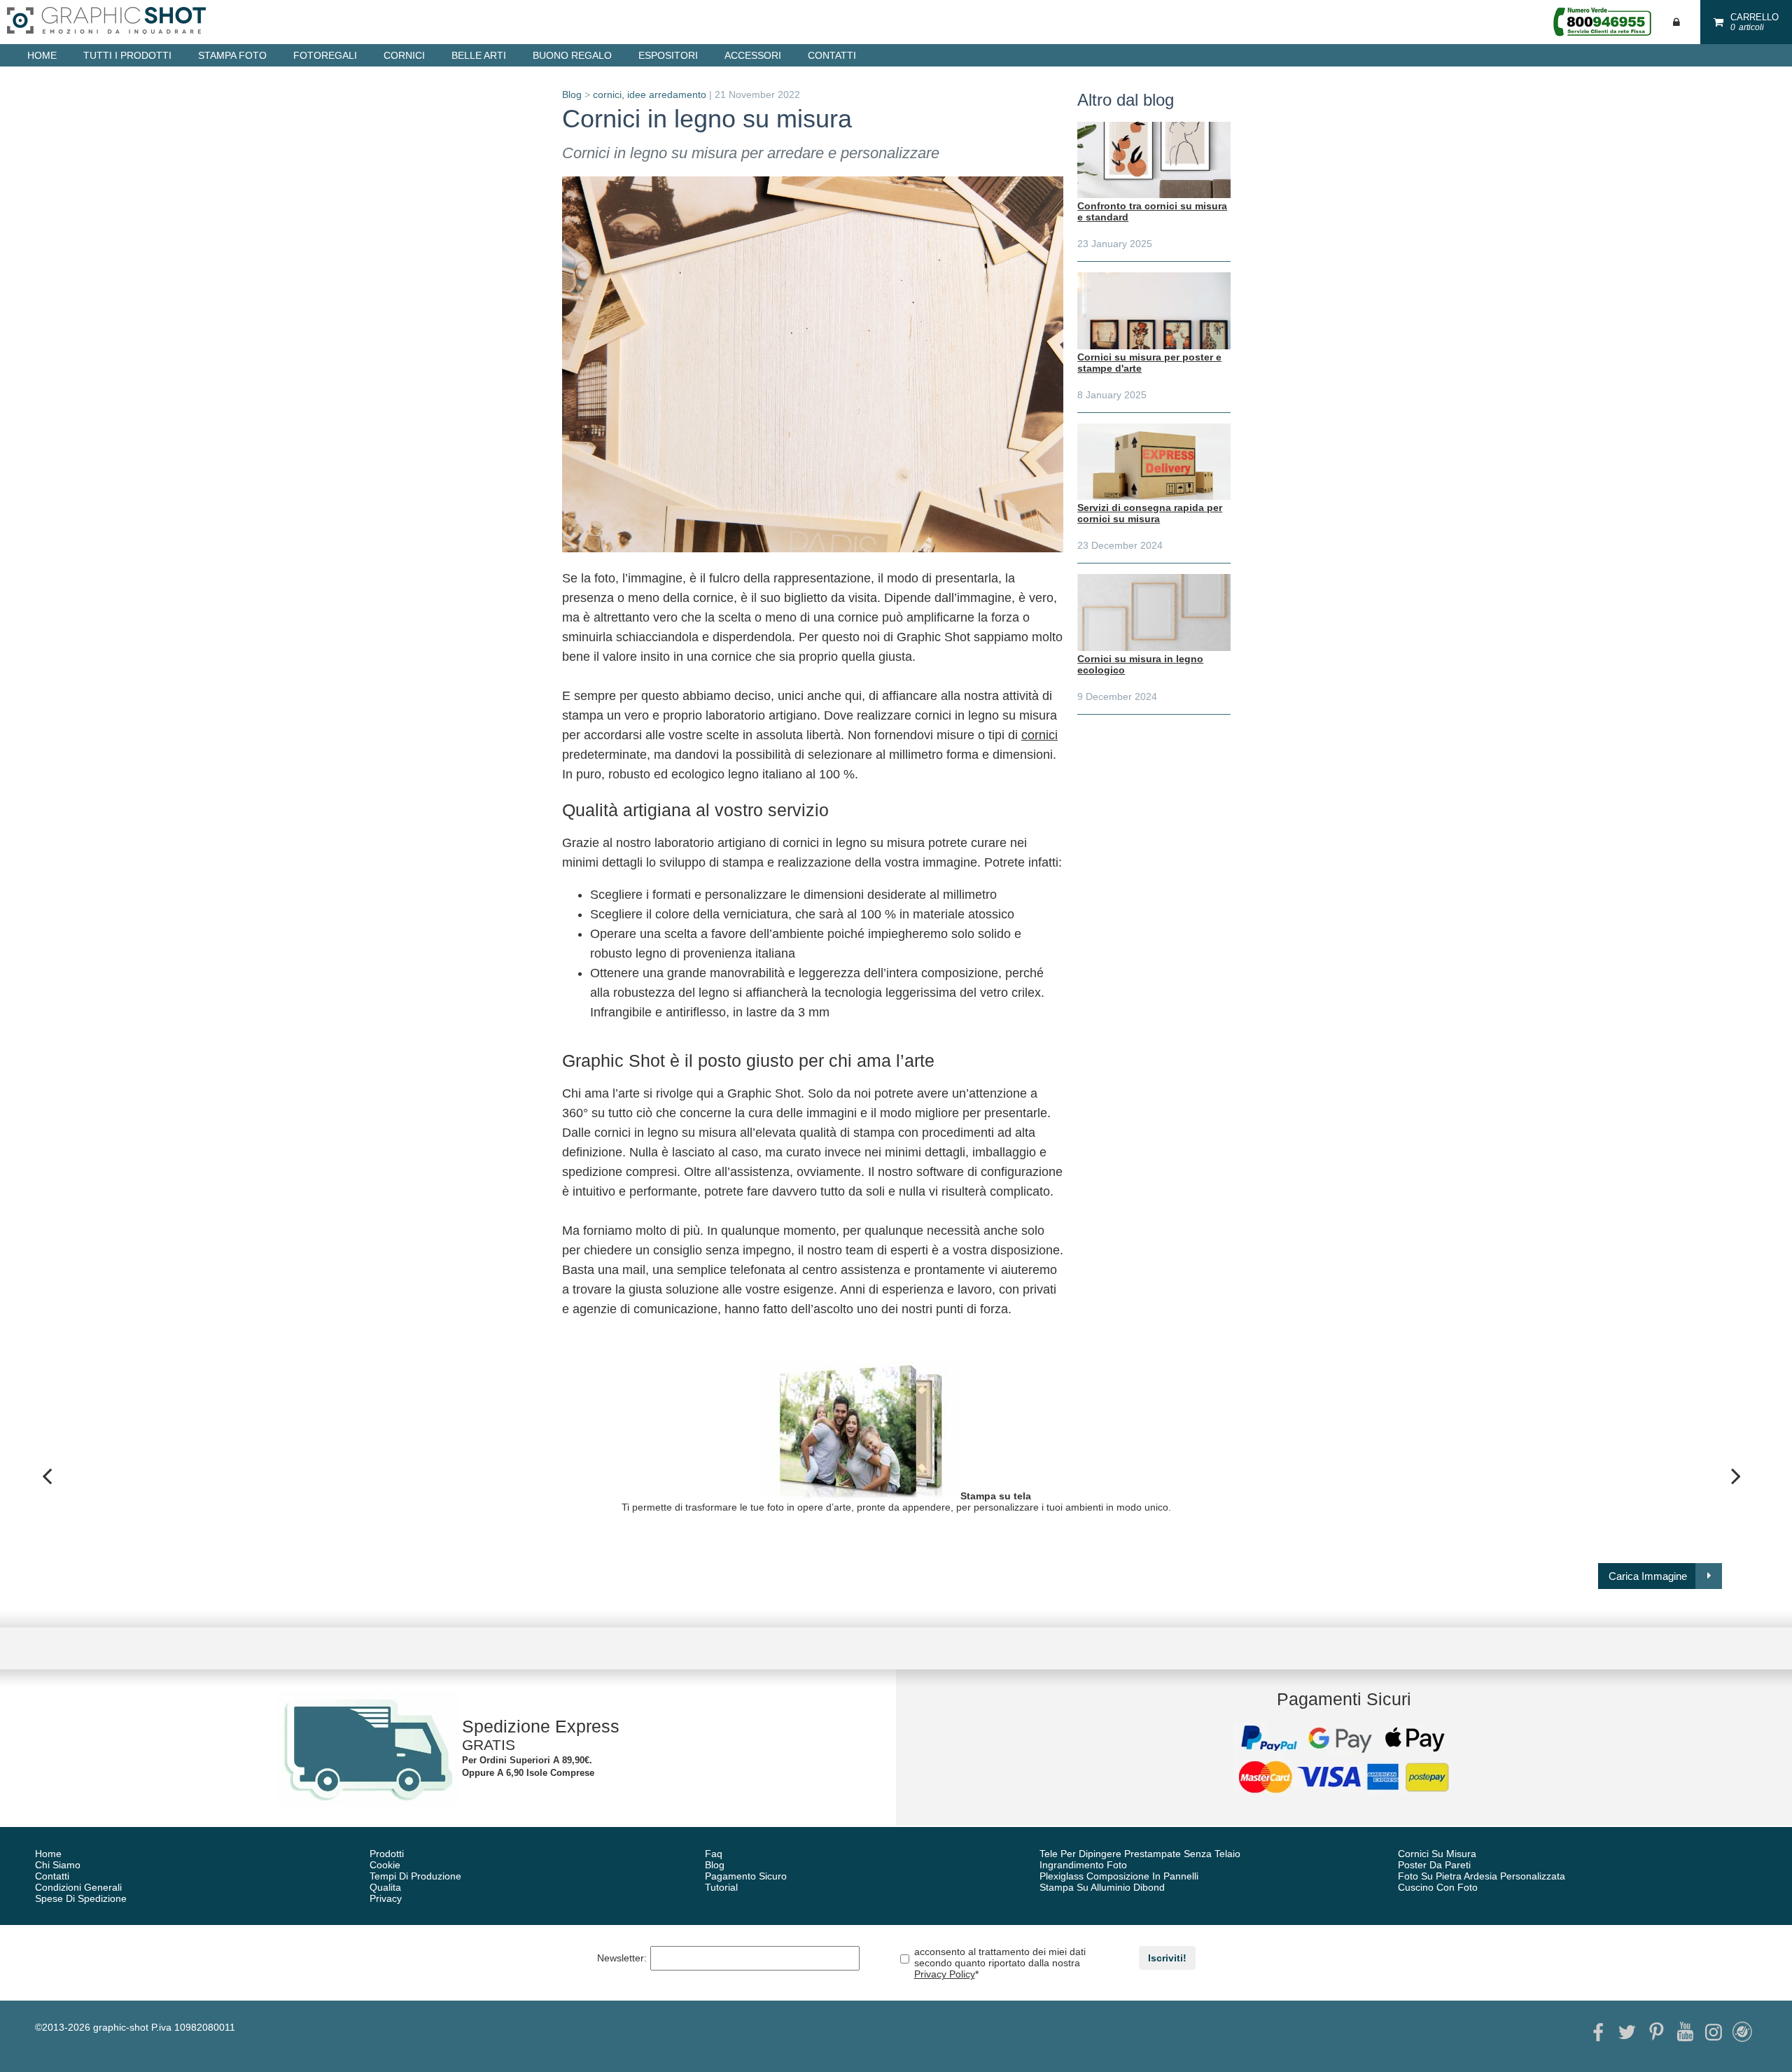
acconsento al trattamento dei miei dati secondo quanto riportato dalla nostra (1000, 1963)
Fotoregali (325, 55)
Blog (572, 94)
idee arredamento (667, 94)
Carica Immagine (1648, 1576)
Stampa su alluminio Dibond (1102, 1887)
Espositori (668, 55)
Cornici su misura (1437, 1854)
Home (48, 1854)
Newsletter (622, 1958)
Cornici (404, 55)
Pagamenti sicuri (1344, 1699)
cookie (385, 1865)
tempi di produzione (415, 1876)
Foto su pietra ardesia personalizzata (1482, 1876)
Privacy (386, 1898)
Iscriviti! (1167, 1958)
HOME (42, 55)
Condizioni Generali (78, 1887)
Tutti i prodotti (127, 55)
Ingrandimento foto (1083, 1865)
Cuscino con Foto (1438, 1887)
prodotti (387, 1854)
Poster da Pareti (1434, 1865)
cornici (607, 94)
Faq (714, 1854)
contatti (832, 55)
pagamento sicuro (746, 1876)
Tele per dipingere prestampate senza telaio (1140, 1854)
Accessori (753, 55)
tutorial (721, 1887)
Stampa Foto (232, 55)
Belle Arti (479, 55)
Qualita (385, 1887)
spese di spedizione (81, 1898)
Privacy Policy (945, 1974)
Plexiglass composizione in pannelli (1119, 1876)
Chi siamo (58, 1865)
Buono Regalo (572, 55)
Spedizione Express (541, 1726)
